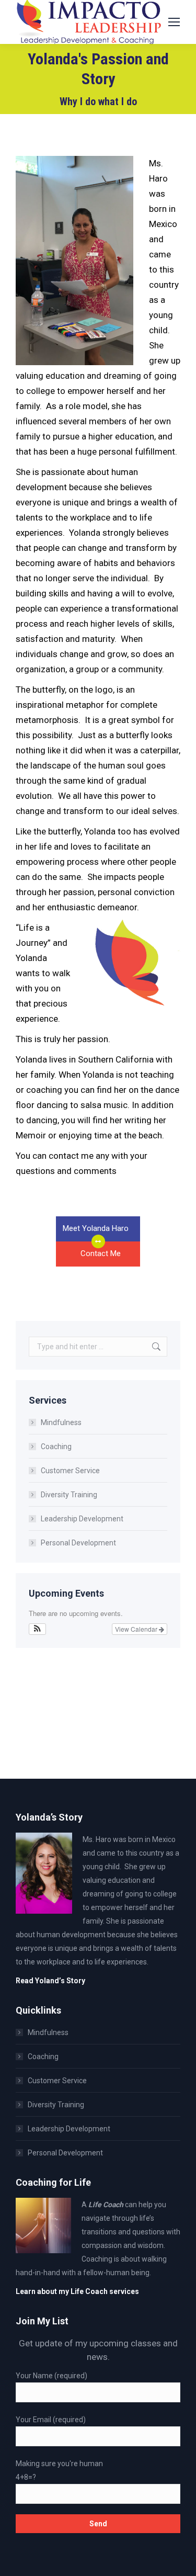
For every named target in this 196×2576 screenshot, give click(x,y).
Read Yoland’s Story (50, 1981)
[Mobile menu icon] (174, 22)
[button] (37, 1629)
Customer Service (70, 1471)
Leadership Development (82, 1519)
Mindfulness (61, 1422)
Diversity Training (69, 1495)
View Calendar (137, 1629)
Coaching (56, 1447)
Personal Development (78, 1543)
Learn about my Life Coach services (77, 2291)
